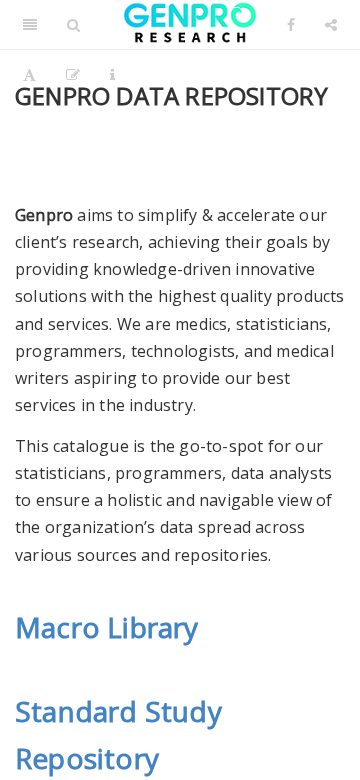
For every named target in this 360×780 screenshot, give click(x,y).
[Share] (331, 25)
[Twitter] (189, 25)
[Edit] (73, 75)
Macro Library (107, 627)
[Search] (73, 25)
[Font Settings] (29, 75)
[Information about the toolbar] (112, 75)
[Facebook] (291, 25)
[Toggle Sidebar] (30, 25)
